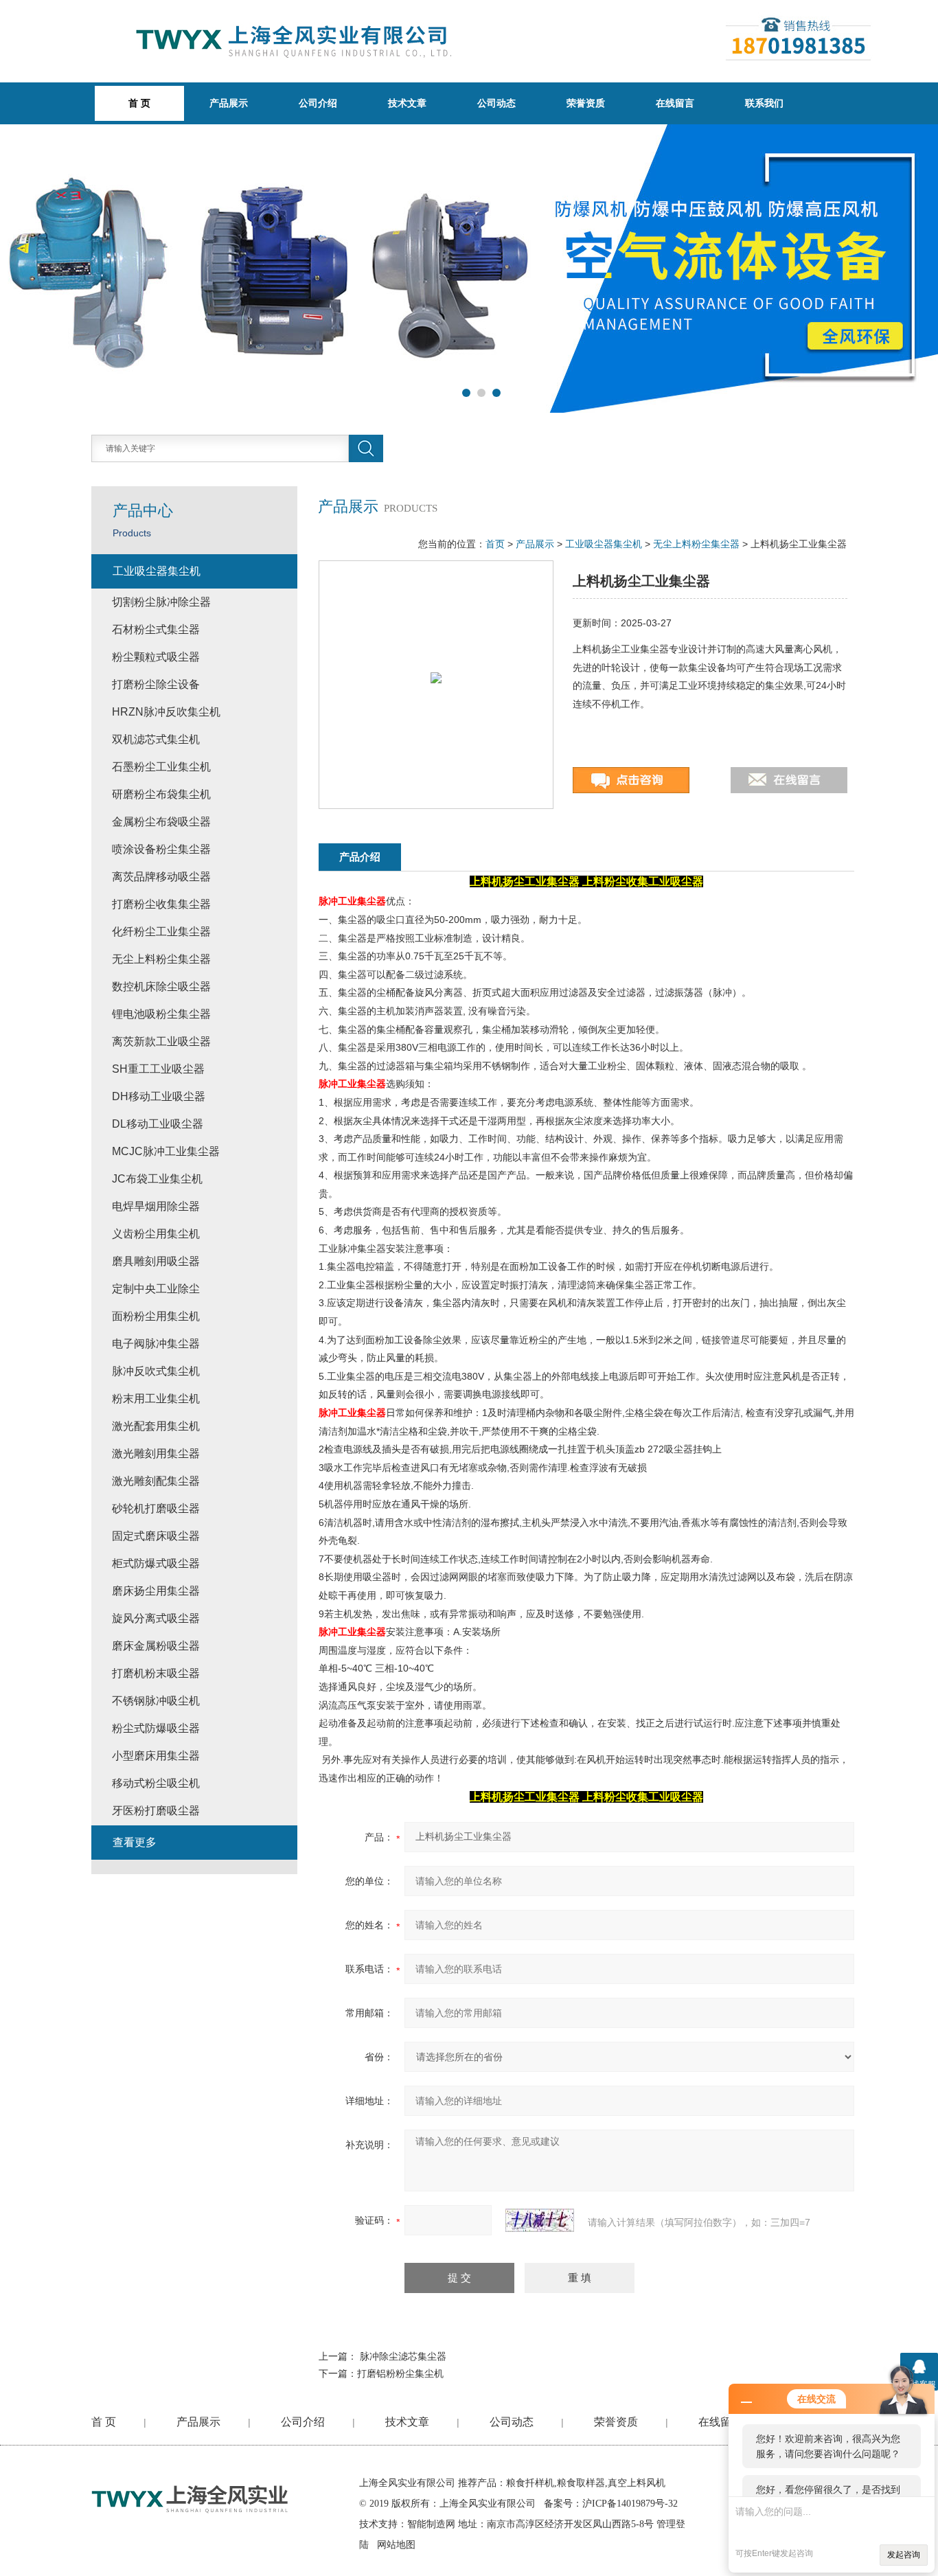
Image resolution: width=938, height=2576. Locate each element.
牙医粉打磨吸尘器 (156, 1811)
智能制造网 (431, 2524)
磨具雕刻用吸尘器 (156, 1261)
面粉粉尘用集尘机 (156, 1316)
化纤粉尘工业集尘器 (161, 932)
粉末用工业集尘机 (156, 1399)
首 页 (104, 2422)
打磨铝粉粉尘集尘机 (400, 2373)
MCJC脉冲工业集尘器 (166, 1151)
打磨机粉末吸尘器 (156, 1673)
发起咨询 (904, 2555)
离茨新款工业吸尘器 (161, 1041)
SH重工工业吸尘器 (158, 1069)
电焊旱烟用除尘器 (156, 1206)
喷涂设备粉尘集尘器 (161, 849)
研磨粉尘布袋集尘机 (161, 794)
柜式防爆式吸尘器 (156, 1563)
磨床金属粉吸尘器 (156, 1646)
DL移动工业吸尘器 (158, 1124)
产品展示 (229, 103)
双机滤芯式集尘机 (156, 739)
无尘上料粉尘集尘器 (696, 544)
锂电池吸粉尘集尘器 (161, 1014)
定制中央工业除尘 (156, 1289)
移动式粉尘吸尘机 (156, 1783)
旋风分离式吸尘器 (156, 1618)
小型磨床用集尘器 (156, 1756)
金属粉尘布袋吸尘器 (161, 822)
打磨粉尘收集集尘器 (161, 904)
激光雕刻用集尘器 (156, 1454)
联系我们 (764, 103)
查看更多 (135, 1842)
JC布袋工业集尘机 (157, 1179)
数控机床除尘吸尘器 (161, 987)
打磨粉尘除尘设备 (156, 684)
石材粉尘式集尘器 (156, 629)
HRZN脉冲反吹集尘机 (166, 712)
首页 (495, 544)
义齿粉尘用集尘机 (156, 1234)
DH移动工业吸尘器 (159, 1096)
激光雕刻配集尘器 (156, 1481)
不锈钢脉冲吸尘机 (156, 1701)
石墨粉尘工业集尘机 (161, 767)
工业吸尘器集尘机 (604, 544)
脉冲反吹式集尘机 (156, 1371)
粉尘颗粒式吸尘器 (156, 657)
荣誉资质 (586, 103)
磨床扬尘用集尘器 (156, 1591)
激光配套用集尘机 (156, 1426)
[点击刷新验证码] (540, 2220)
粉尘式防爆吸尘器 (156, 1728)
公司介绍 (318, 103)
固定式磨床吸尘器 (156, 1536)
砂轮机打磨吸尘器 (156, 1508)
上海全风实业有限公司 (407, 2483)
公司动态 (496, 103)
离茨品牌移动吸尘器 (161, 877)
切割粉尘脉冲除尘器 (161, 602)
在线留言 (675, 103)
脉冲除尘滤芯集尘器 (403, 2356)
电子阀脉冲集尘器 (156, 1344)
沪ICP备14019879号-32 (630, 2504)
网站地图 (396, 2545)
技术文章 (407, 103)
